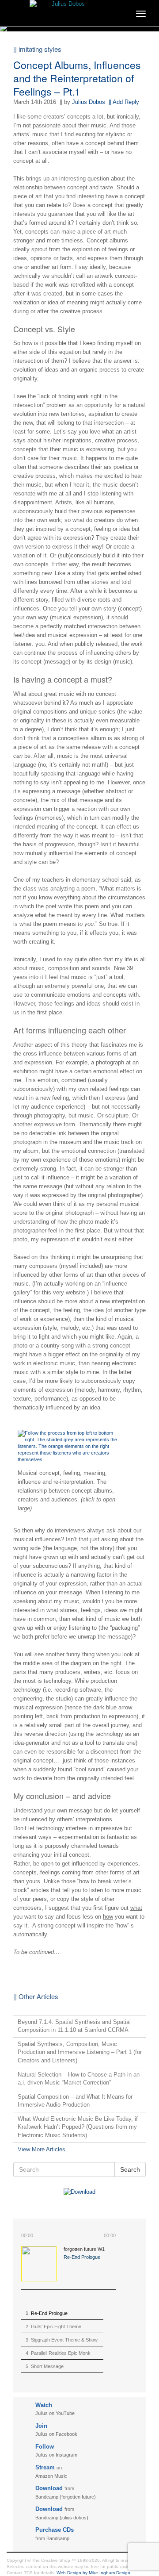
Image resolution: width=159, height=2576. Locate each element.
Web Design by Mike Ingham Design (93, 2573)
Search (130, 2169)
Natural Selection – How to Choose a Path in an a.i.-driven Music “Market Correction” (79, 2079)
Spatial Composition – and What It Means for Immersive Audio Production (75, 2101)
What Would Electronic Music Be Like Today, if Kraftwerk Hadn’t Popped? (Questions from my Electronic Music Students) (78, 2127)
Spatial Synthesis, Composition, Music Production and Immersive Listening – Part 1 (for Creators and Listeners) (80, 2052)
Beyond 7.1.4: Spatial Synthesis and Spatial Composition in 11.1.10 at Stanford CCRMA (74, 2026)
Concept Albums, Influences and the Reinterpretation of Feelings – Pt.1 (77, 78)
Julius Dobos (89, 102)
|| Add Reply (124, 102)
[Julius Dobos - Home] (79, 11)
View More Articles (42, 2149)
